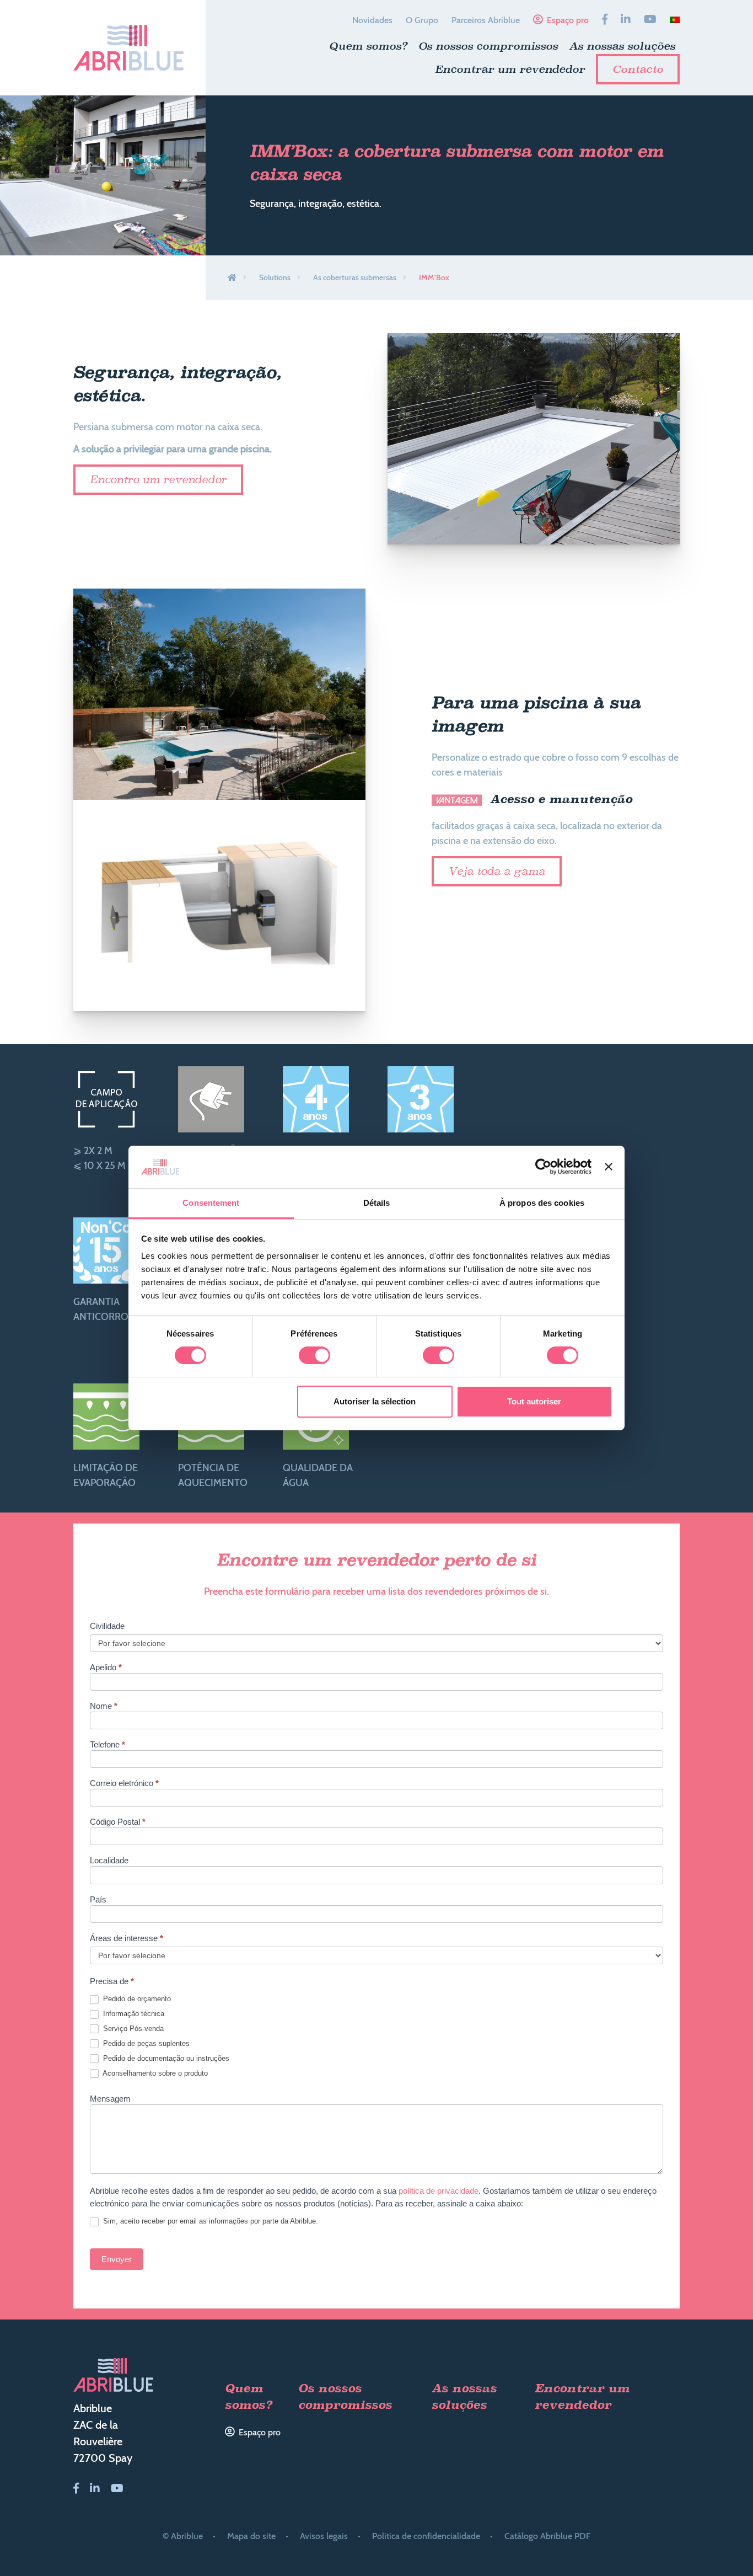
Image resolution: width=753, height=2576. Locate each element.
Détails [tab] (377, 1203)
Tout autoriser (534, 1401)
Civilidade (107, 1626)
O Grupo (422, 20)
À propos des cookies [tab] (542, 1203)
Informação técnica (133, 2014)
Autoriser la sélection (375, 1401)
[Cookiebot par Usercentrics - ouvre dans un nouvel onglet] (543, 1167)
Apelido (106, 1668)
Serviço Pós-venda (132, 2029)
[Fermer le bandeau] (609, 1167)
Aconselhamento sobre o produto (154, 2073)
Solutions (275, 277)
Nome (104, 1706)
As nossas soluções (622, 46)
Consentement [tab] (211, 1203)
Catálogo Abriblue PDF (547, 2536)
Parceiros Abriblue (486, 20)
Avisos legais (324, 2536)
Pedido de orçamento (136, 1999)
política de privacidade (439, 2191)
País (98, 1900)
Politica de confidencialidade (426, 2536)
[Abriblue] (128, 48)
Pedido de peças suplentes (145, 2043)
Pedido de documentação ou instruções (165, 2058)
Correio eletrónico (124, 1783)
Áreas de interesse (127, 1938)
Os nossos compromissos (488, 46)
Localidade (109, 1861)
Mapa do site (251, 2536)
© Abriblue (183, 2536)
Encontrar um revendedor (510, 69)
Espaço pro (568, 20)
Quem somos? (368, 46)
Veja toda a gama (497, 871)
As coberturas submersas (355, 277)
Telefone (107, 1745)
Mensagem (110, 2099)
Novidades (372, 20)
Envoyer (117, 2259)
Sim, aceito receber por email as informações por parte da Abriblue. (209, 2221)
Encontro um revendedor (158, 479)
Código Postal (118, 1822)
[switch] (314, 1355)
